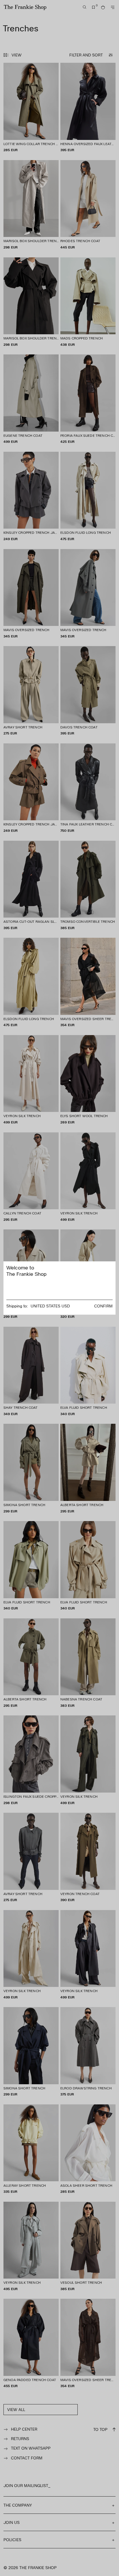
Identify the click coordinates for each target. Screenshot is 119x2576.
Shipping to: (17, 1306)
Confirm (103, 1306)
